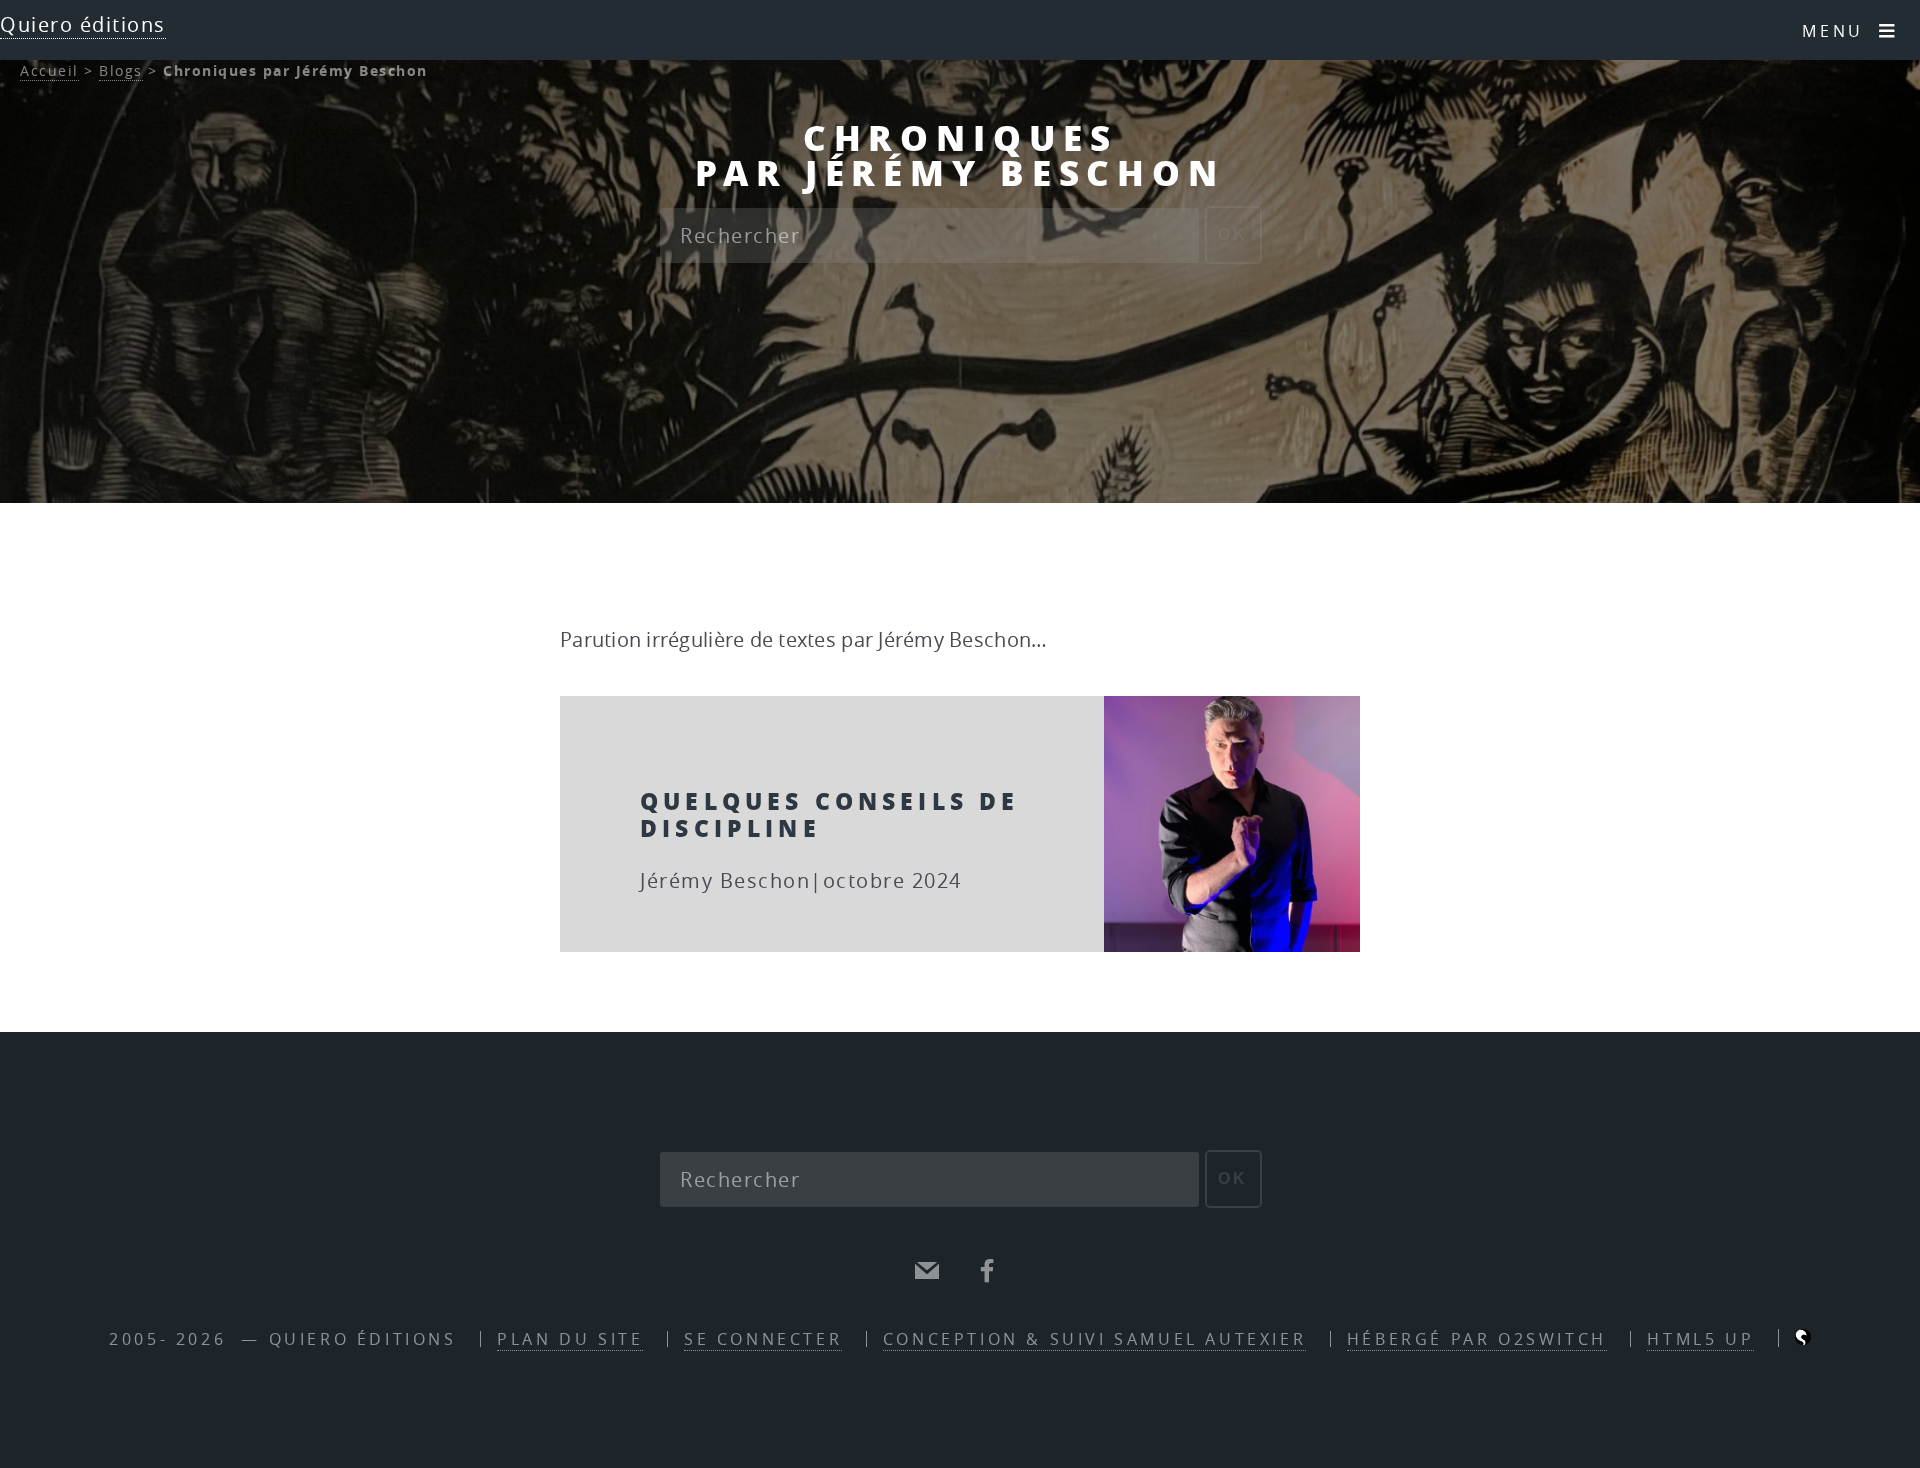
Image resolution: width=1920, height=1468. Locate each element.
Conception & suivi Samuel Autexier (1094, 1339)
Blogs (121, 70)
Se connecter (763, 1339)
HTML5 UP (1700, 1339)
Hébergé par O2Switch (1477, 1339)
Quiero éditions (83, 24)
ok (1233, 234)
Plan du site (570, 1339)
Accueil (49, 70)
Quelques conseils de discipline (830, 813)
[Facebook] (988, 1271)
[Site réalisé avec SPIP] (1803, 1339)
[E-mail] (928, 1271)
